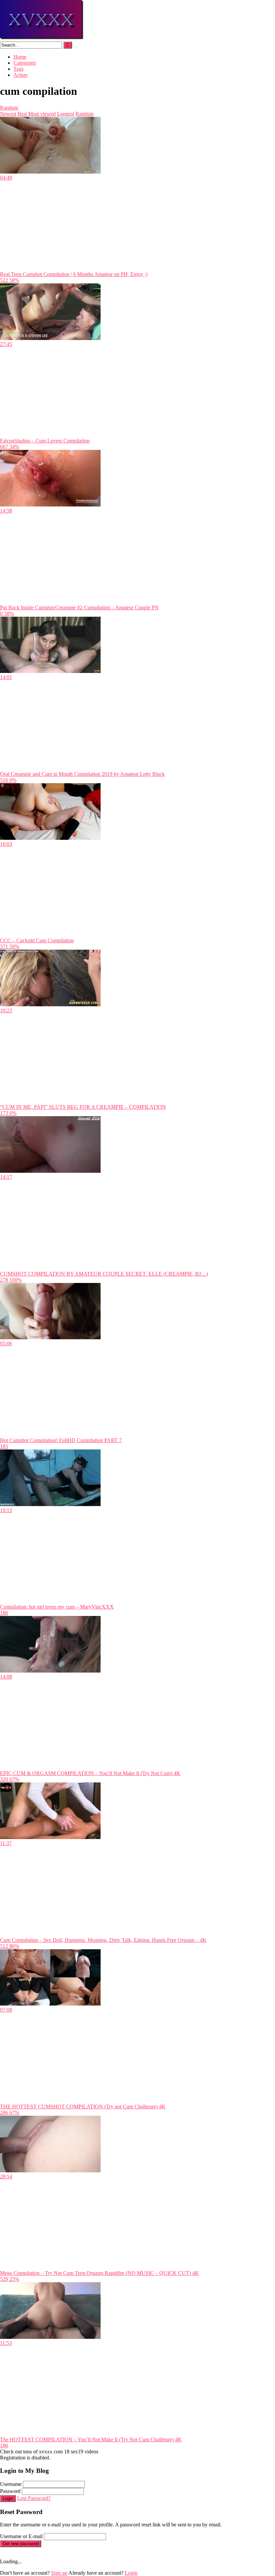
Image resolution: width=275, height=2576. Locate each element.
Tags (18, 69)
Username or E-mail (21, 2536)
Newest (8, 114)
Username (11, 2484)
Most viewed (42, 114)
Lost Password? (34, 2498)
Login (8, 2498)
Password (10, 2491)
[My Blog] (42, 38)
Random (9, 108)
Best (22, 114)
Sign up (59, 2573)
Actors (20, 75)
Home (20, 57)
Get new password (21, 2544)
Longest (66, 114)
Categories (25, 63)
